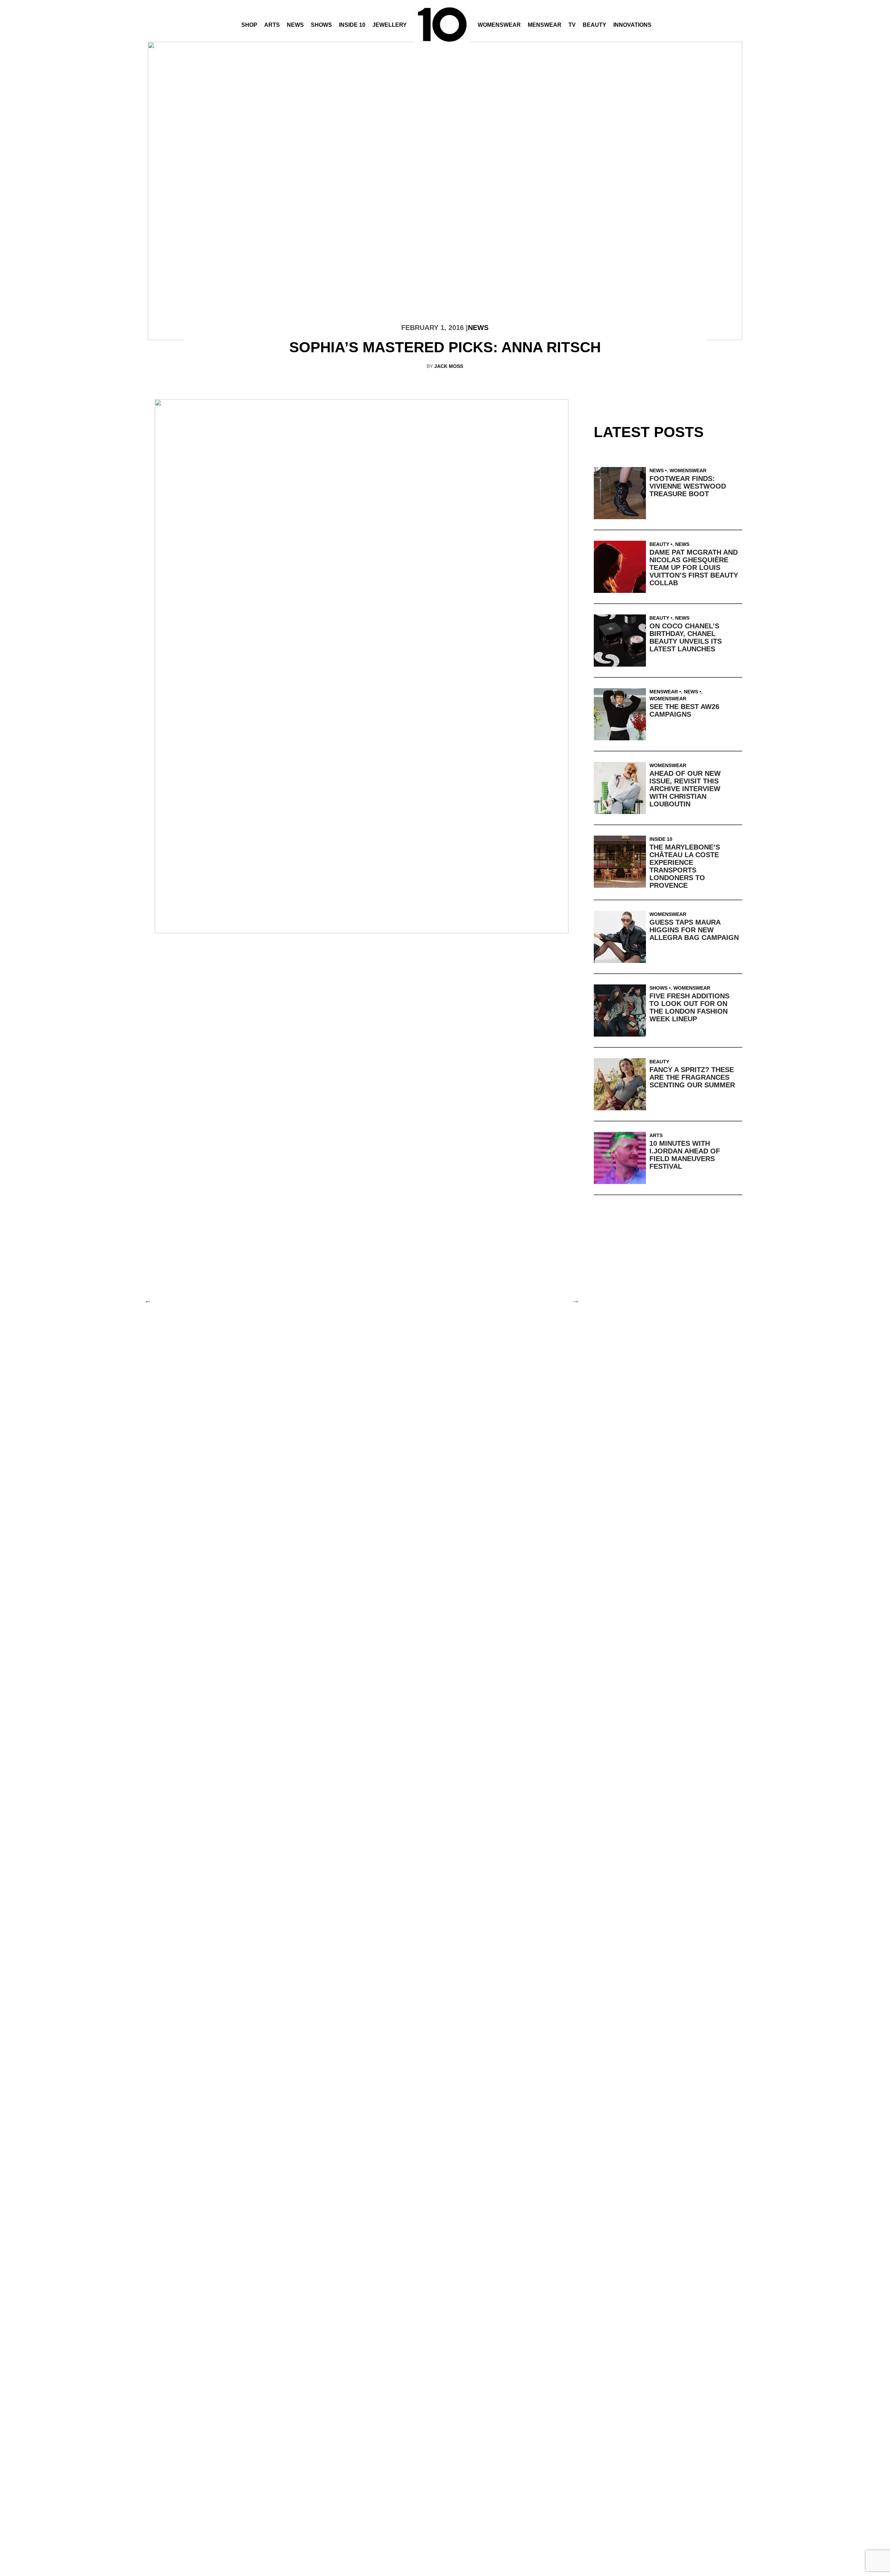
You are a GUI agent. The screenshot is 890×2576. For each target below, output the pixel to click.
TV (572, 25)
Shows (321, 25)
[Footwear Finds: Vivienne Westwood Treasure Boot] (622, 493)
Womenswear (499, 25)
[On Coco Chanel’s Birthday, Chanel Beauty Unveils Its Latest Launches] (622, 641)
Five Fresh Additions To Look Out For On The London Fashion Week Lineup (689, 1007)
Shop (249, 25)
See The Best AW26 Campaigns (684, 710)
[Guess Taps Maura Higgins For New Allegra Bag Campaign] (622, 937)
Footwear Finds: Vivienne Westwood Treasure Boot (688, 486)
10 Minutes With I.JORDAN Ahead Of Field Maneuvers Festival (685, 1155)
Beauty (594, 25)
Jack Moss (449, 366)
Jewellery (390, 25)
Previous (148, 1300)
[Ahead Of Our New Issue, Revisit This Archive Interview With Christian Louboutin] (622, 788)
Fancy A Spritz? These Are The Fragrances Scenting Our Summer (692, 1077)
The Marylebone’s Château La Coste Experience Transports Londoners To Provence (685, 866)
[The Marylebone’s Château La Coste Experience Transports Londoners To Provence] (622, 862)
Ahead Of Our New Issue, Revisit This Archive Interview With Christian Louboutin (685, 789)
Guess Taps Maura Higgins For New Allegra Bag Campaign (694, 930)
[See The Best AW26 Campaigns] (622, 714)
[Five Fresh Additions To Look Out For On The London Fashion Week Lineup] (622, 1011)
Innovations (632, 25)
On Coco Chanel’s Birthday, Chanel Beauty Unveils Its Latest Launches (686, 637)
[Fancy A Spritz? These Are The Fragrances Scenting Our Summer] (622, 1084)
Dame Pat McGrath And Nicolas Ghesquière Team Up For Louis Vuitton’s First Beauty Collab (694, 567)
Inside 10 (352, 25)
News (295, 25)
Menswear (545, 25)
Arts (272, 25)
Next (575, 1300)
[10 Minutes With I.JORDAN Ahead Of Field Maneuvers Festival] (622, 1158)
